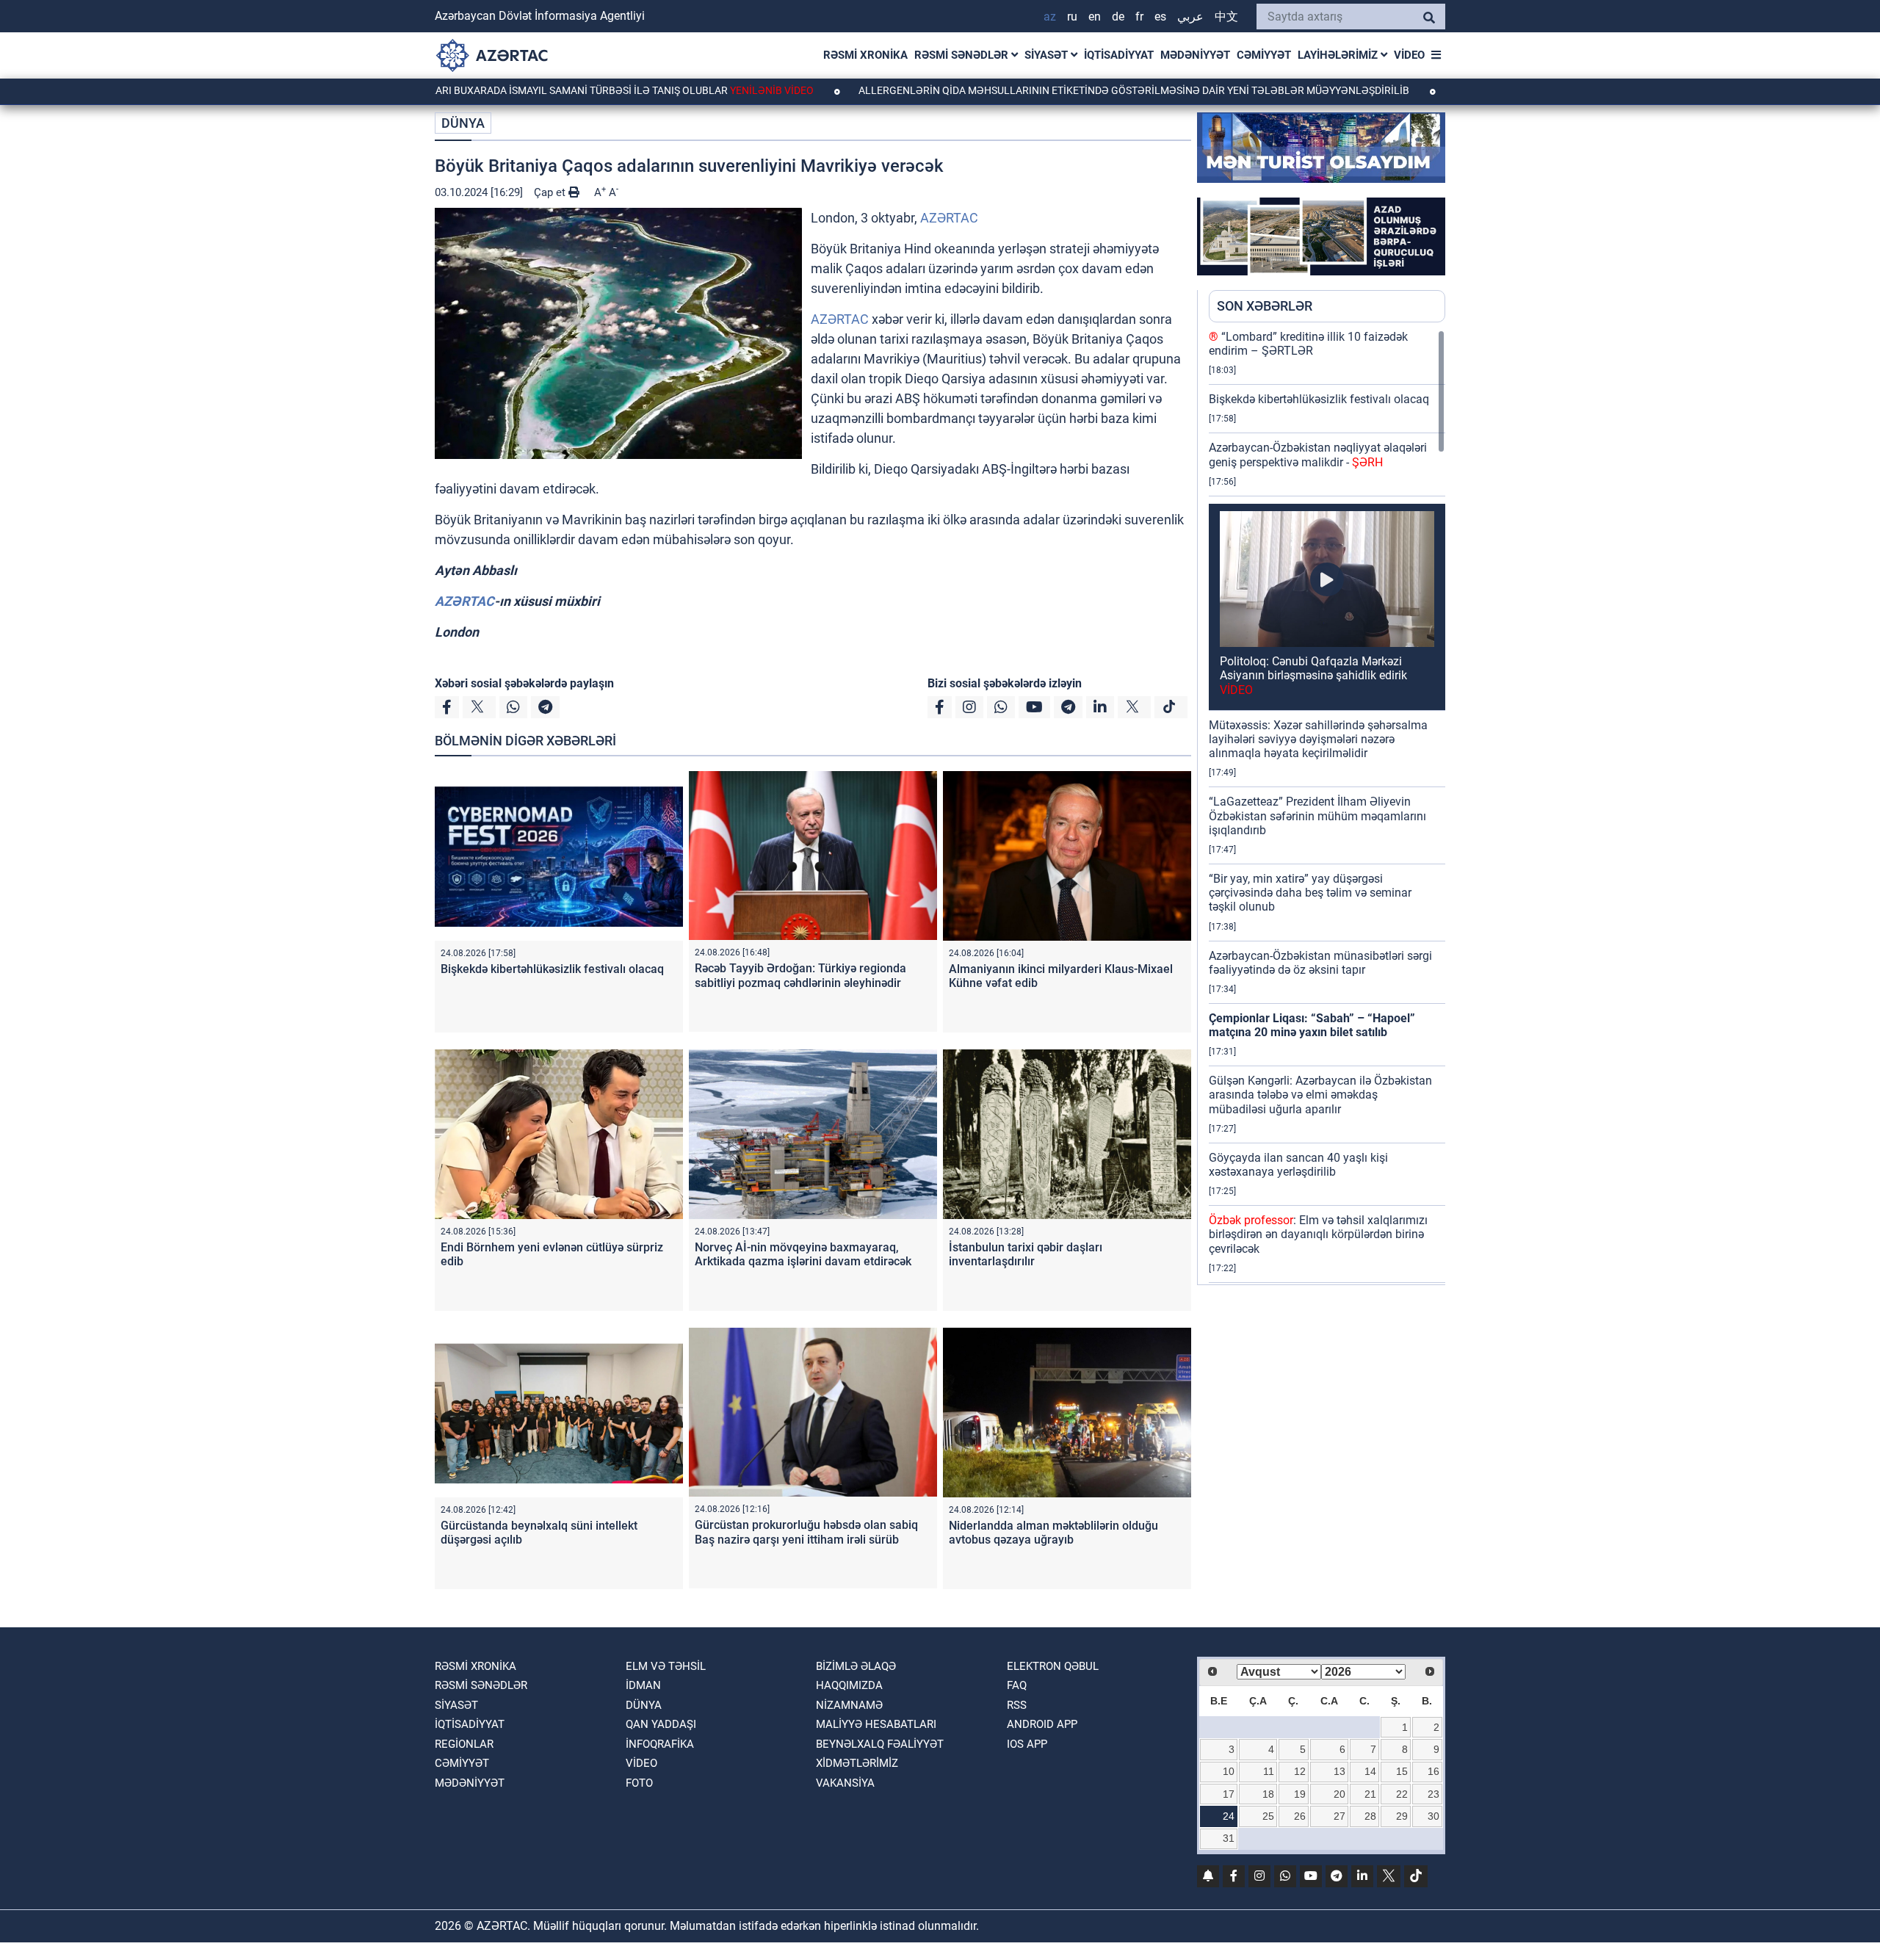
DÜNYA (463, 123)
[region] (1327, 807)
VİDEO (1409, 55)
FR (1139, 17)
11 (1269, 1771)
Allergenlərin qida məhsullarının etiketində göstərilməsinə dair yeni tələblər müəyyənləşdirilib (1022, 90)
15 (1402, 1771)
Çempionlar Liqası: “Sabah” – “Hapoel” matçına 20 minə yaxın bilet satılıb (1312, 1025)
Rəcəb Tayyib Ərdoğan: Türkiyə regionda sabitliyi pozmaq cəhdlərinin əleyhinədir (800, 975)
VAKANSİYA (845, 1783)
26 (1300, 1816)
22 (1402, 1794)
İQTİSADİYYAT (1119, 55)
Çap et (551, 192)
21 (1370, 1794)
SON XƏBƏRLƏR (1265, 306)
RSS (1017, 1705)
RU (1072, 17)
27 (1339, 1816)
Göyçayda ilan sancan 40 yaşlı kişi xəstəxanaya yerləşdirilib (1298, 1165)
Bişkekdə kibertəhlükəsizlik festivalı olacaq (552, 969)
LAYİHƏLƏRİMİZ (1339, 55)
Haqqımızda (849, 1685)
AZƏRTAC (949, 218)
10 (1229, 1771)
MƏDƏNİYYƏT (1195, 55)
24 (1229, 1816)
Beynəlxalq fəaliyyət (880, 1744)
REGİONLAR (464, 1744)
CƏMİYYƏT (1264, 55)
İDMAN (643, 1685)
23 (1433, 1794)
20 (1339, 1794)
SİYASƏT (1048, 55)
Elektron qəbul (1053, 1666)
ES (1160, 17)
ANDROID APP (1042, 1724)
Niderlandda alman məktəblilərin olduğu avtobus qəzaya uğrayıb (1053, 1533)
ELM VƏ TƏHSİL (666, 1666)
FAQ (1017, 1685)
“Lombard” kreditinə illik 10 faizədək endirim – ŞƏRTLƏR (1308, 344)
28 (1370, 1816)
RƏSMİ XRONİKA (865, 55)
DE (1118, 17)
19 (1300, 1794)
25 (1268, 1816)
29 (1402, 1816)
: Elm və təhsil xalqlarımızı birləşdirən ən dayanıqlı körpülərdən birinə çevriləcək (1318, 1234)
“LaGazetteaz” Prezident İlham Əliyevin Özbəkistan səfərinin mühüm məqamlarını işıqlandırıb (1317, 816)
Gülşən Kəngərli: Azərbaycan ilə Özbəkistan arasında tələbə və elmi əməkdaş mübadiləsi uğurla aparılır (1320, 1095)
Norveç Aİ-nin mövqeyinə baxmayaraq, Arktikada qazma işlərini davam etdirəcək (803, 1254)
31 (1229, 1838)
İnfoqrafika (660, 1744)
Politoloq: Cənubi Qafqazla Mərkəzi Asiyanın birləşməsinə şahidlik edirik (1313, 675)
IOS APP (1027, 1744)
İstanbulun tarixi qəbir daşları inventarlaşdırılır (1026, 1254)
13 (1339, 1771)
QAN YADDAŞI (661, 1724)
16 (1433, 1771)
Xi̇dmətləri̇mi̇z (857, 1763)
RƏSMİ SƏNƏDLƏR (963, 55)
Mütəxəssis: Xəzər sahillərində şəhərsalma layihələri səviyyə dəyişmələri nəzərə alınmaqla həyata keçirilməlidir (1318, 739)
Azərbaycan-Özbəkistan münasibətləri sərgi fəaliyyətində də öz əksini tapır (1320, 963)
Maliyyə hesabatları (876, 1724)
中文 (1226, 17)
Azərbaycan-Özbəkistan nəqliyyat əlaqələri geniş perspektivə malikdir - (1318, 455)
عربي (1190, 17)
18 (1268, 1794)
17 (1229, 1794)
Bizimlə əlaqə (856, 1666)
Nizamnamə (849, 1705)
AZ (1050, 17)
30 (1433, 1816)
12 (1300, 1771)
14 (1370, 1771)
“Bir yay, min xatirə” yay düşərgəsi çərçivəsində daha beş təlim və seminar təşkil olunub (1310, 893)
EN (1095, 17)
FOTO (639, 1783)
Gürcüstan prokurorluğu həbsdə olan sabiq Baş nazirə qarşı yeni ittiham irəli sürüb (806, 1532)
